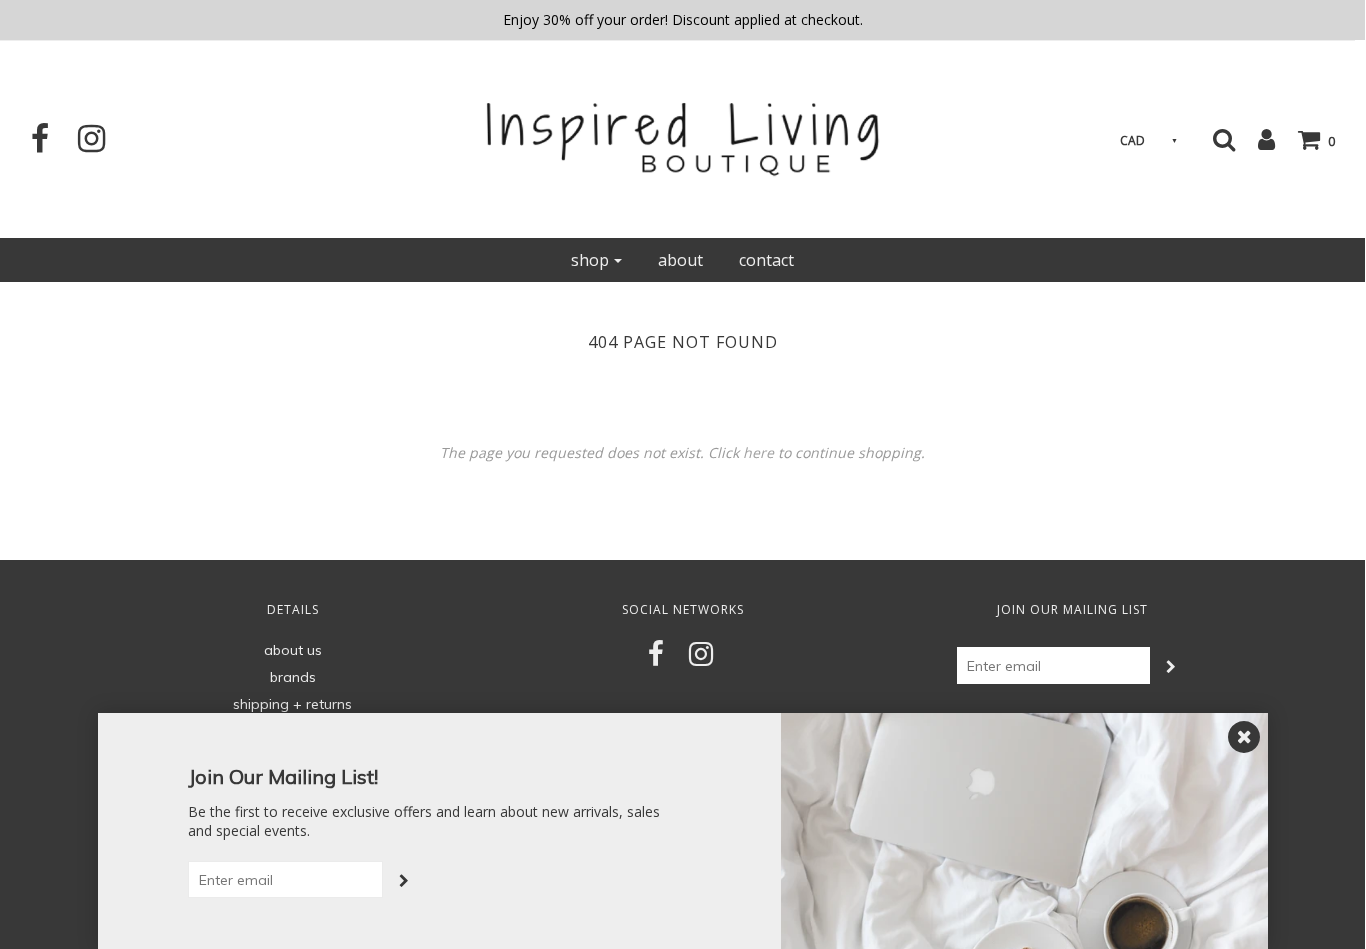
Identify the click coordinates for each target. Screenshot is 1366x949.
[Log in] (1256, 139)
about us (293, 650)
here (758, 452)
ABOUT (680, 260)
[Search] (1224, 139)
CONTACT (766, 260)
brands (293, 677)
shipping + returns (292, 704)
